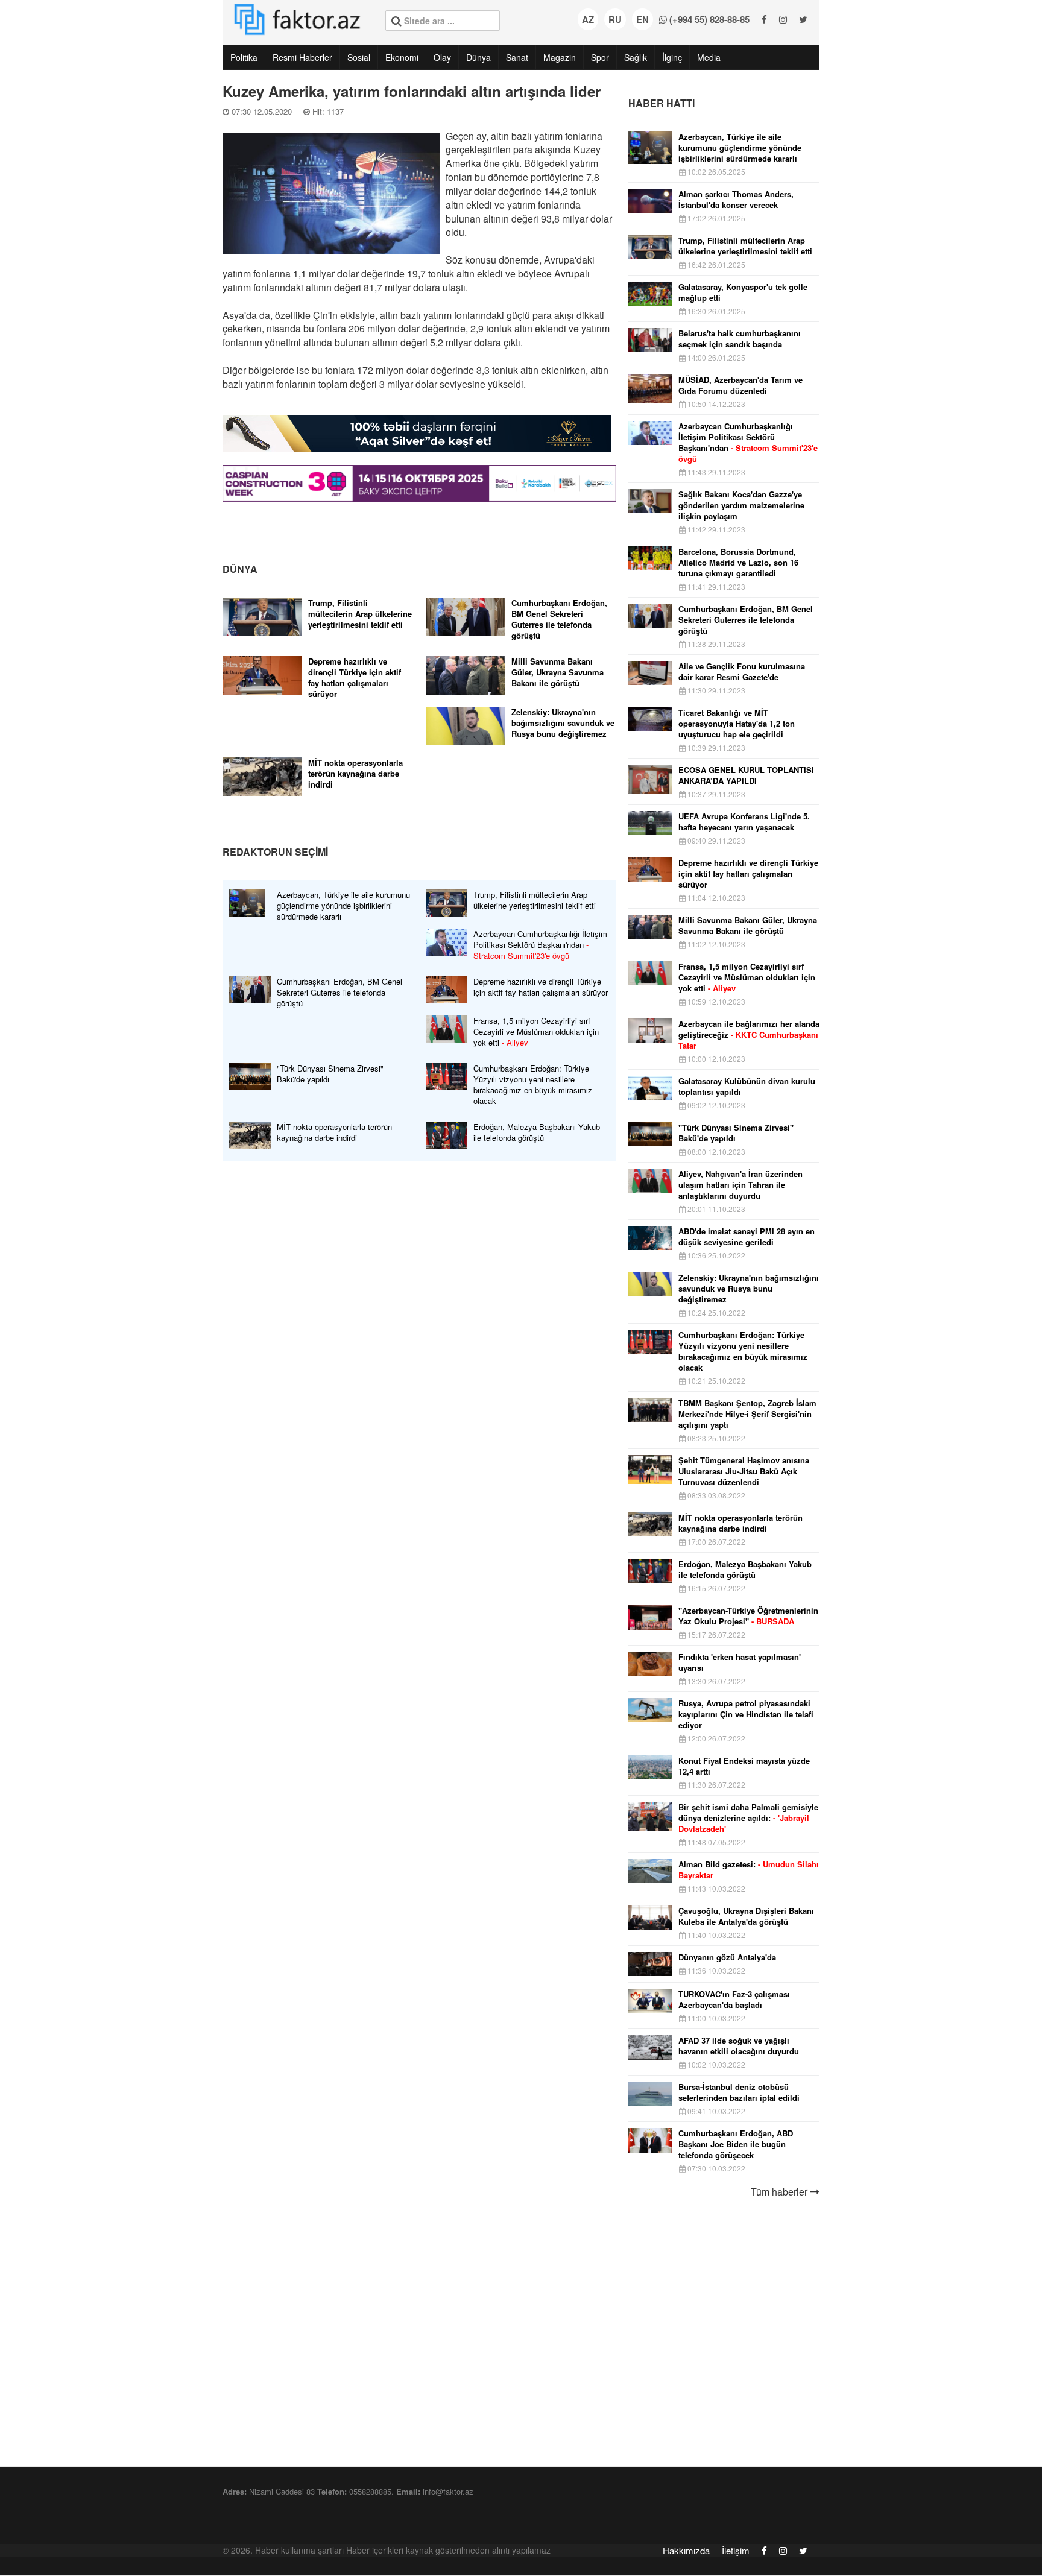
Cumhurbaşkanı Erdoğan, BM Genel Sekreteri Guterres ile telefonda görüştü (559, 619)
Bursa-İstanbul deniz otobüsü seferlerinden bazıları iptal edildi (739, 2092)
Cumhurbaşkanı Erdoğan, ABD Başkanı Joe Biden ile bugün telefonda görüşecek (736, 2144)
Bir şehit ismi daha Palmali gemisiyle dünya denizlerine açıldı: (748, 1818)
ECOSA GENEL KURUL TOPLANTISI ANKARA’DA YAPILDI (746, 775)
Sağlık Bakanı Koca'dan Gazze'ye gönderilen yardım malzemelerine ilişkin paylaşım (741, 505)
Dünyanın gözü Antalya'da (727, 1957)
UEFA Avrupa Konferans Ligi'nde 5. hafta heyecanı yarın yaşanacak (744, 822)
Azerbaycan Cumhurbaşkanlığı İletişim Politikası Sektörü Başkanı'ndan (540, 945)
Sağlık (636, 57)
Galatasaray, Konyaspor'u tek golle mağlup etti (743, 292)
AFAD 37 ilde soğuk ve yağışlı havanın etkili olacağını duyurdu (739, 2046)
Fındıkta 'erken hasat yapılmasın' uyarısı (740, 1662)
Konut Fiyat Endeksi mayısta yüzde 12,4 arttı (744, 1766)
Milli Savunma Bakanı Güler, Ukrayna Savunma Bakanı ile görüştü (557, 672)
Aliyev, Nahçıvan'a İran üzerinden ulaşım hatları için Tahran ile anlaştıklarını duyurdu (740, 1185)
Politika (244, 57)
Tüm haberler (780, 2192)
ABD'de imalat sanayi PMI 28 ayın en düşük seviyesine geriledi (747, 1237)
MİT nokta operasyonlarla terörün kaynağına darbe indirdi (355, 774)
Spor (600, 57)
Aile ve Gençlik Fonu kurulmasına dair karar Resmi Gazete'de (742, 672)
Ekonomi (402, 57)
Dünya (478, 57)
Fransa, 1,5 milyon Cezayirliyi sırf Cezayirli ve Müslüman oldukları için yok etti (536, 1032)
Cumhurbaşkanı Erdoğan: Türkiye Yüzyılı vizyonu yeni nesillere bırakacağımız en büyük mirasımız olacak (533, 1085)
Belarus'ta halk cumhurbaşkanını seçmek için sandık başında (740, 339)
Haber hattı (662, 103)
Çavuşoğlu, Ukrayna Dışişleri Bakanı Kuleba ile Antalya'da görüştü (746, 1916)
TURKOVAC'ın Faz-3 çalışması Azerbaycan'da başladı (734, 2000)
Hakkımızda (686, 2550)
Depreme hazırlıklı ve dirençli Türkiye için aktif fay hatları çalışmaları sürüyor (355, 678)
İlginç (672, 57)
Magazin (560, 57)
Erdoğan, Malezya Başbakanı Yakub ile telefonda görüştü (537, 1132)
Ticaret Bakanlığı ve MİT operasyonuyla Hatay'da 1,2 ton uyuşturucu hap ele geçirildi (737, 724)
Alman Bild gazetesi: (749, 1870)
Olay (442, 57)
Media (709, 57)
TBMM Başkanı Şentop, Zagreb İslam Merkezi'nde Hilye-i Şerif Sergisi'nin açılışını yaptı (747, 1414)
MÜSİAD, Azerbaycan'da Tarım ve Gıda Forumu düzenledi (740, 385)
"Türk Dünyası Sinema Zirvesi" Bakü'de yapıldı (330, 1074)
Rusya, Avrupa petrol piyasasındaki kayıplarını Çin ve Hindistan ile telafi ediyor (746, 1714)
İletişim (736, 2550)
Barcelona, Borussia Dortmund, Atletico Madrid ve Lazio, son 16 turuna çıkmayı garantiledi (738, 563)
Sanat (517, 57)
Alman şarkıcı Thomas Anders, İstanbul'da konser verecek (736, 200)
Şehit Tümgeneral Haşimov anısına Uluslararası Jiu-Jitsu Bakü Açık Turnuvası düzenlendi (744, 1471)
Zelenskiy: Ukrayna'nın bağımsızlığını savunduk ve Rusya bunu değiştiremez (563, 723)
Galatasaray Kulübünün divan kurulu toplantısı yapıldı (747, 1087)
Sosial (359, 57)
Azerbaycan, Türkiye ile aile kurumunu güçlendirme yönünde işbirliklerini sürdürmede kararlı (343, 906)
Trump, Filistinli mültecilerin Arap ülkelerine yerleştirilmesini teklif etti (360, 614)
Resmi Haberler (302, 57)
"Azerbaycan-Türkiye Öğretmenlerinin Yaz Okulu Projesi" (748, 1616)
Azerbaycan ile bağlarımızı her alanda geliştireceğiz (749, 1035)
